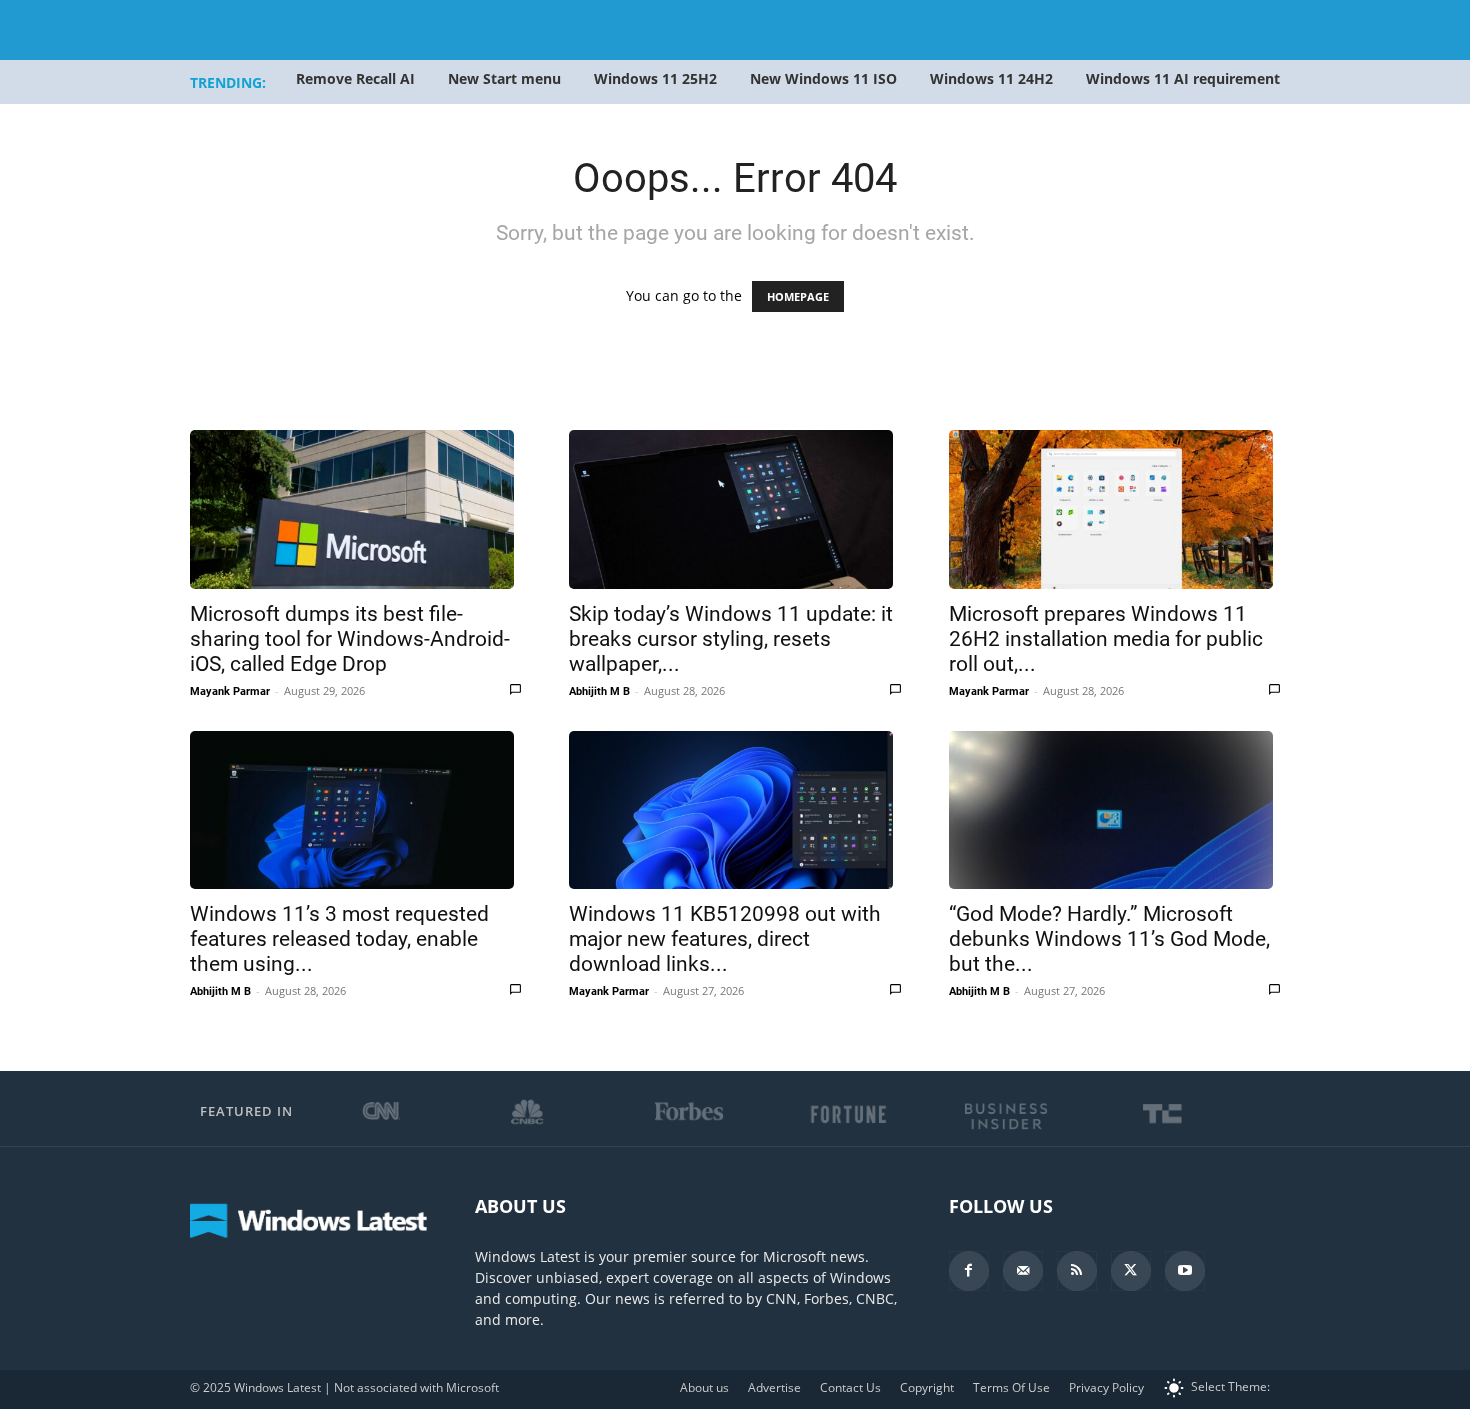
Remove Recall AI (355, 78)
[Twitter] (1131, 1271)
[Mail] (1023, 1271)
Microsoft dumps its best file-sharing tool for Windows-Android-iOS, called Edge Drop (350, 639)
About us (704, 1387)
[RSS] (1077, 1271)
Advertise (774, 1387)
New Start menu (504, 78)
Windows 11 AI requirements (1186, 78)
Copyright (927, 1387)
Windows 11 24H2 (991, 78)
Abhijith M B (599, 691)
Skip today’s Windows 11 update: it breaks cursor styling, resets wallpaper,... (731, 639)
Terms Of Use (1011, 1387)
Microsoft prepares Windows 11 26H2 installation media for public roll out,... (1106, 639)
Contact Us (850, 1387)
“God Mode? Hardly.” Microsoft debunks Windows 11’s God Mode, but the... (1109, 939)
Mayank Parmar (230, 691)
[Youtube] (1185, 1271)
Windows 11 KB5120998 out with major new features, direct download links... (725, 939)
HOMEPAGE (798, 296)
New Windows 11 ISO (823, 78)
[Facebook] (969, 1271)
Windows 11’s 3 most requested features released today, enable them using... (339, 939)
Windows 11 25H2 (655, 78)
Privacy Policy (1106, 1387)
